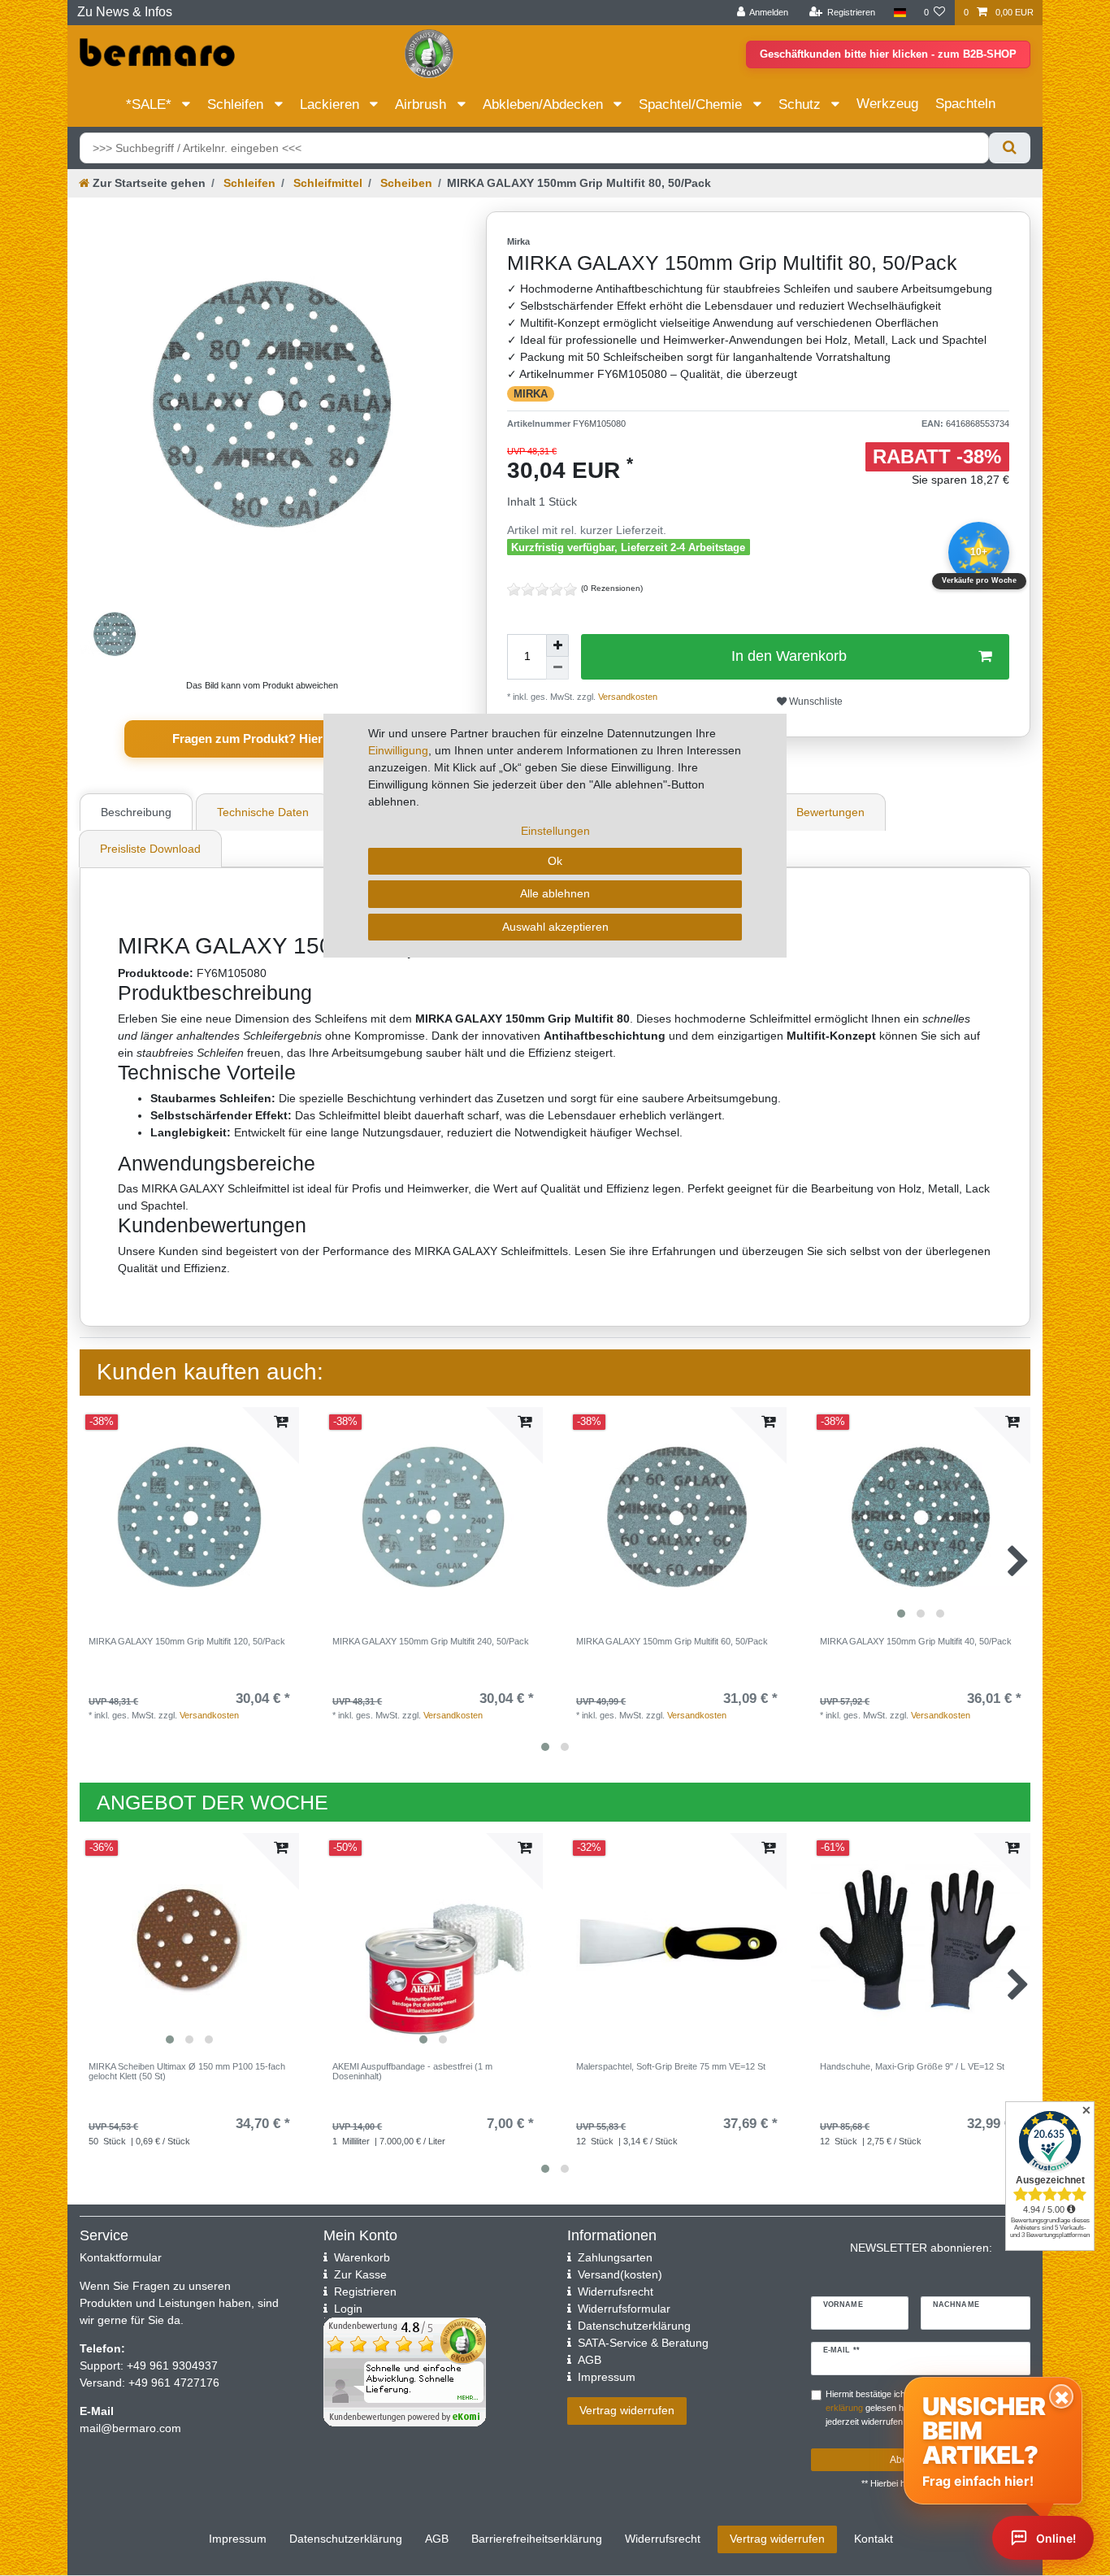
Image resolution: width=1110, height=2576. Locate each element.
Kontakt (874, 2539)
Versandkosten (209, 1715)
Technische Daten (263, 812)
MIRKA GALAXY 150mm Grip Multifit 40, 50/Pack (916, 1641)
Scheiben (405, 183)
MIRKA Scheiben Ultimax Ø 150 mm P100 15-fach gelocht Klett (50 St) (187, 2071)
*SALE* (151, 104)
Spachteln (965, 104)
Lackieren (332, 104)
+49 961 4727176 (174, 2383)
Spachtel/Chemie (692, 104)
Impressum (238, 2539)
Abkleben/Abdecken (545, 104)
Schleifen (237, 104)
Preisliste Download (150, 849)
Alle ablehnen (555, 893)
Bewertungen (830, 812)
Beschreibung (136, 812)
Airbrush (423, 104)
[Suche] (1010, 148)
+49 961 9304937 (171, 2365)
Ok (555, 861)
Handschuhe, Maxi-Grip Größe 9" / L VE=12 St (912, 2066)
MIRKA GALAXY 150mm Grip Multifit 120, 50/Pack (187, 1641)
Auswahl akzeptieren (555, 927)
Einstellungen (555, 831)
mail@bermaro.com (130, 2428)
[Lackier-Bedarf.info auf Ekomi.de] (429, 53)
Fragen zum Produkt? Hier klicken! (271, 738)
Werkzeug (887, 104)
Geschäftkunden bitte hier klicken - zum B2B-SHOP (888, 54)
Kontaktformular (121, 2257)
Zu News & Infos (125, 12)
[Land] (899, 13)
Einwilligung (398, 750)
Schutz (802, 104)
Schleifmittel (326, 183)
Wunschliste (815, 702)
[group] (921, 1517)
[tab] (138, 812)
